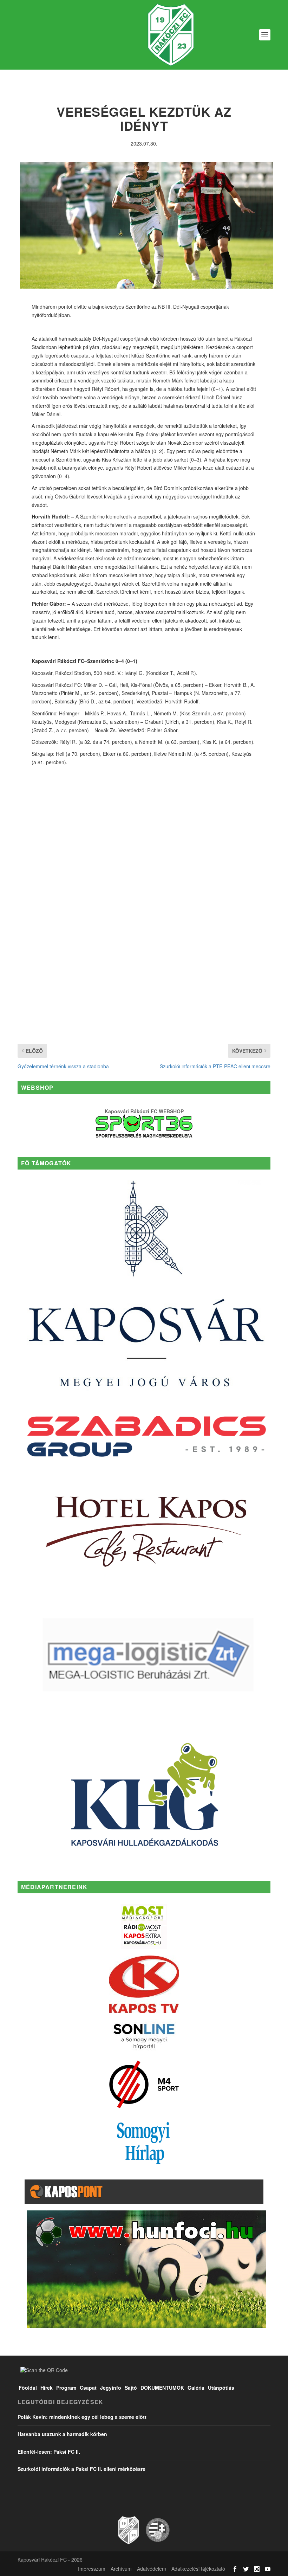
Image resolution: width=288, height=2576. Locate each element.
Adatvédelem (152, 2569)
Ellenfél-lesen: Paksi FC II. (49, 2452)
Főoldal (28, 2388)
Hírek (47, 2388)
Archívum (121, 2569)
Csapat (88, 2388)
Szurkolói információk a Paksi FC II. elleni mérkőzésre (81, 2469)
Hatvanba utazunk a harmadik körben (62, 2434)
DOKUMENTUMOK (162, 2388)
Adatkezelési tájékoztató (198, 2569)
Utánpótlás (221, 2388)
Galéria (196, 2388)
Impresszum (92, 2569)
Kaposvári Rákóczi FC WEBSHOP (144, 1111)
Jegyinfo (111, 2388)
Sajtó (131, 2388)
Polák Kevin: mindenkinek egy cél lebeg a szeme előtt (82, 2417)
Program (66, 2388)
